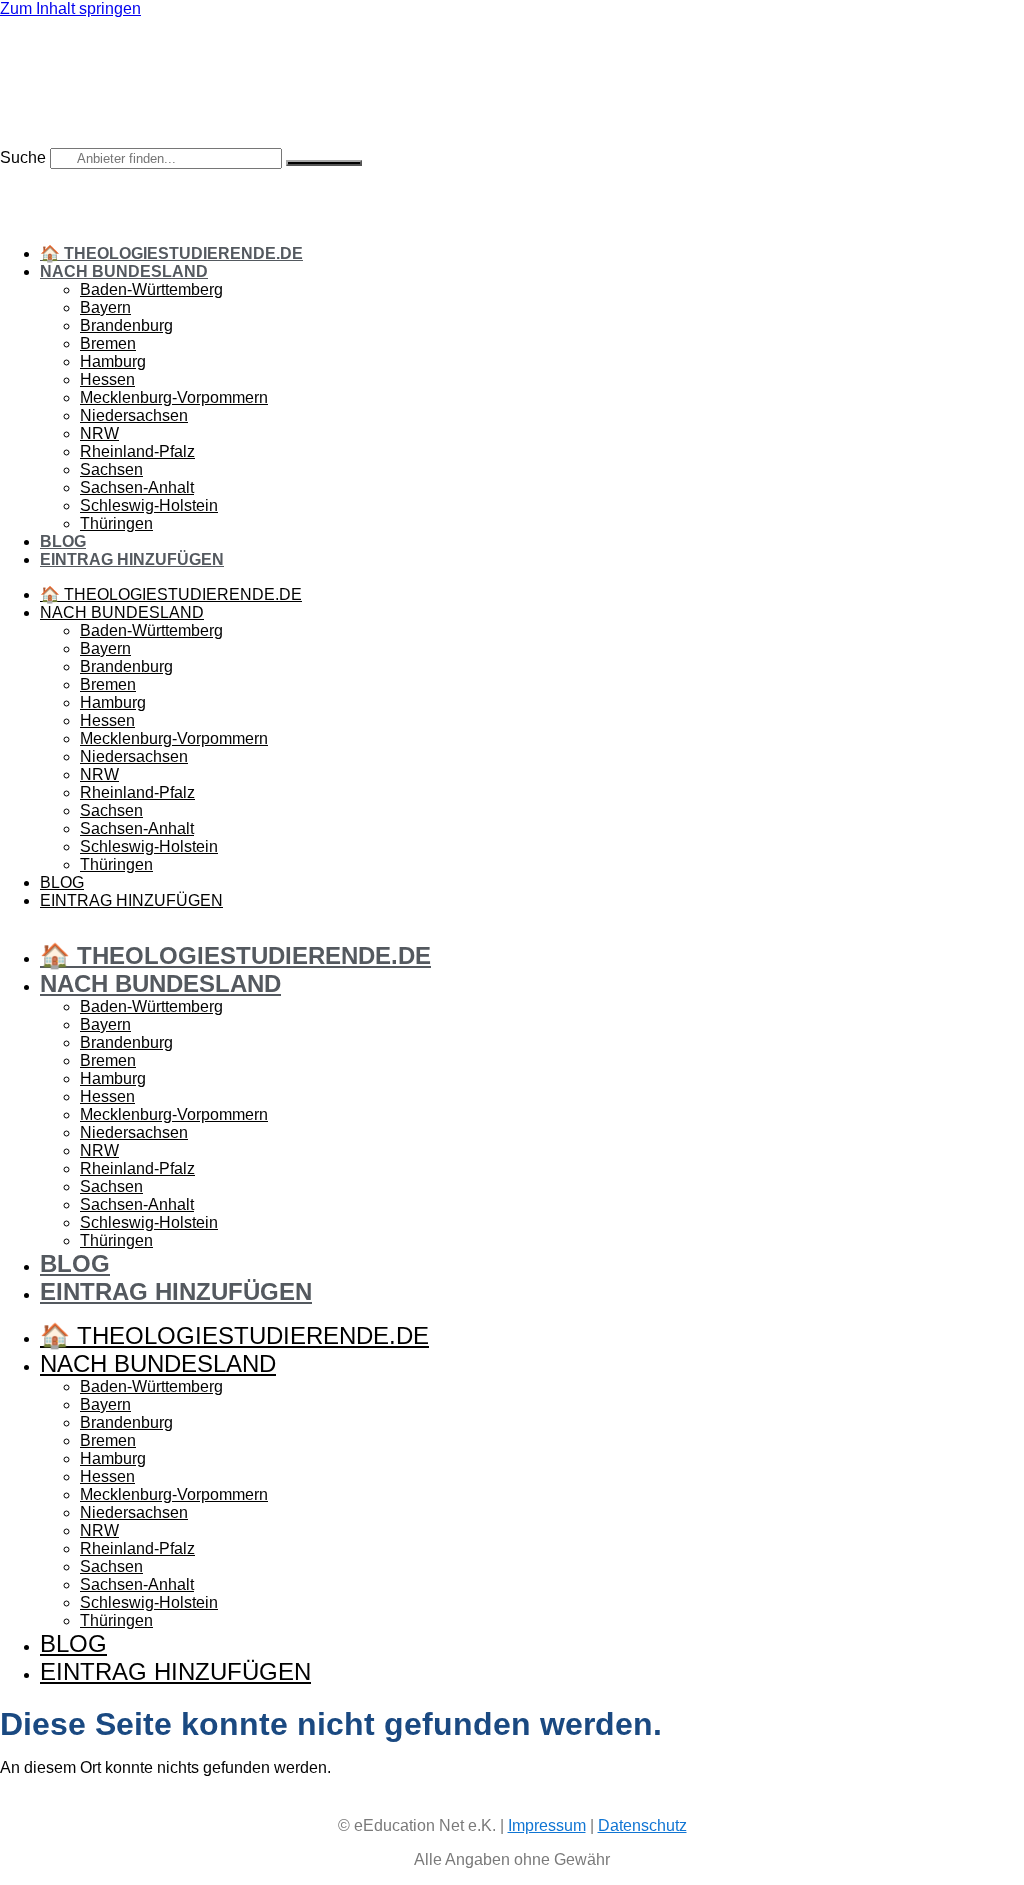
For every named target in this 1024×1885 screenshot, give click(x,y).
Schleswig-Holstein (149, 505)
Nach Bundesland (124, 271)
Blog (63, 541)
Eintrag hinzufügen (132, 559)
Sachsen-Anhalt (137, 487)
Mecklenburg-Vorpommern (174, 397)
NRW (99, 433)
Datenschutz (642, 1825)
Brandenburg (126, 325)
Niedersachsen (134, 415)
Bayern (105, 307)
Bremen (108, 343)
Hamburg (113, 361)
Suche (23, 157)
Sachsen (111, 469)
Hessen (107, 379)
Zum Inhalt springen (70, 8)
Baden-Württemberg (151, 289)
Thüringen (116, 523)
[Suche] (324, 163)
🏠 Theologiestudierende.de (171, 253)
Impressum (547, 1825)
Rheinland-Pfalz (137, 451)
